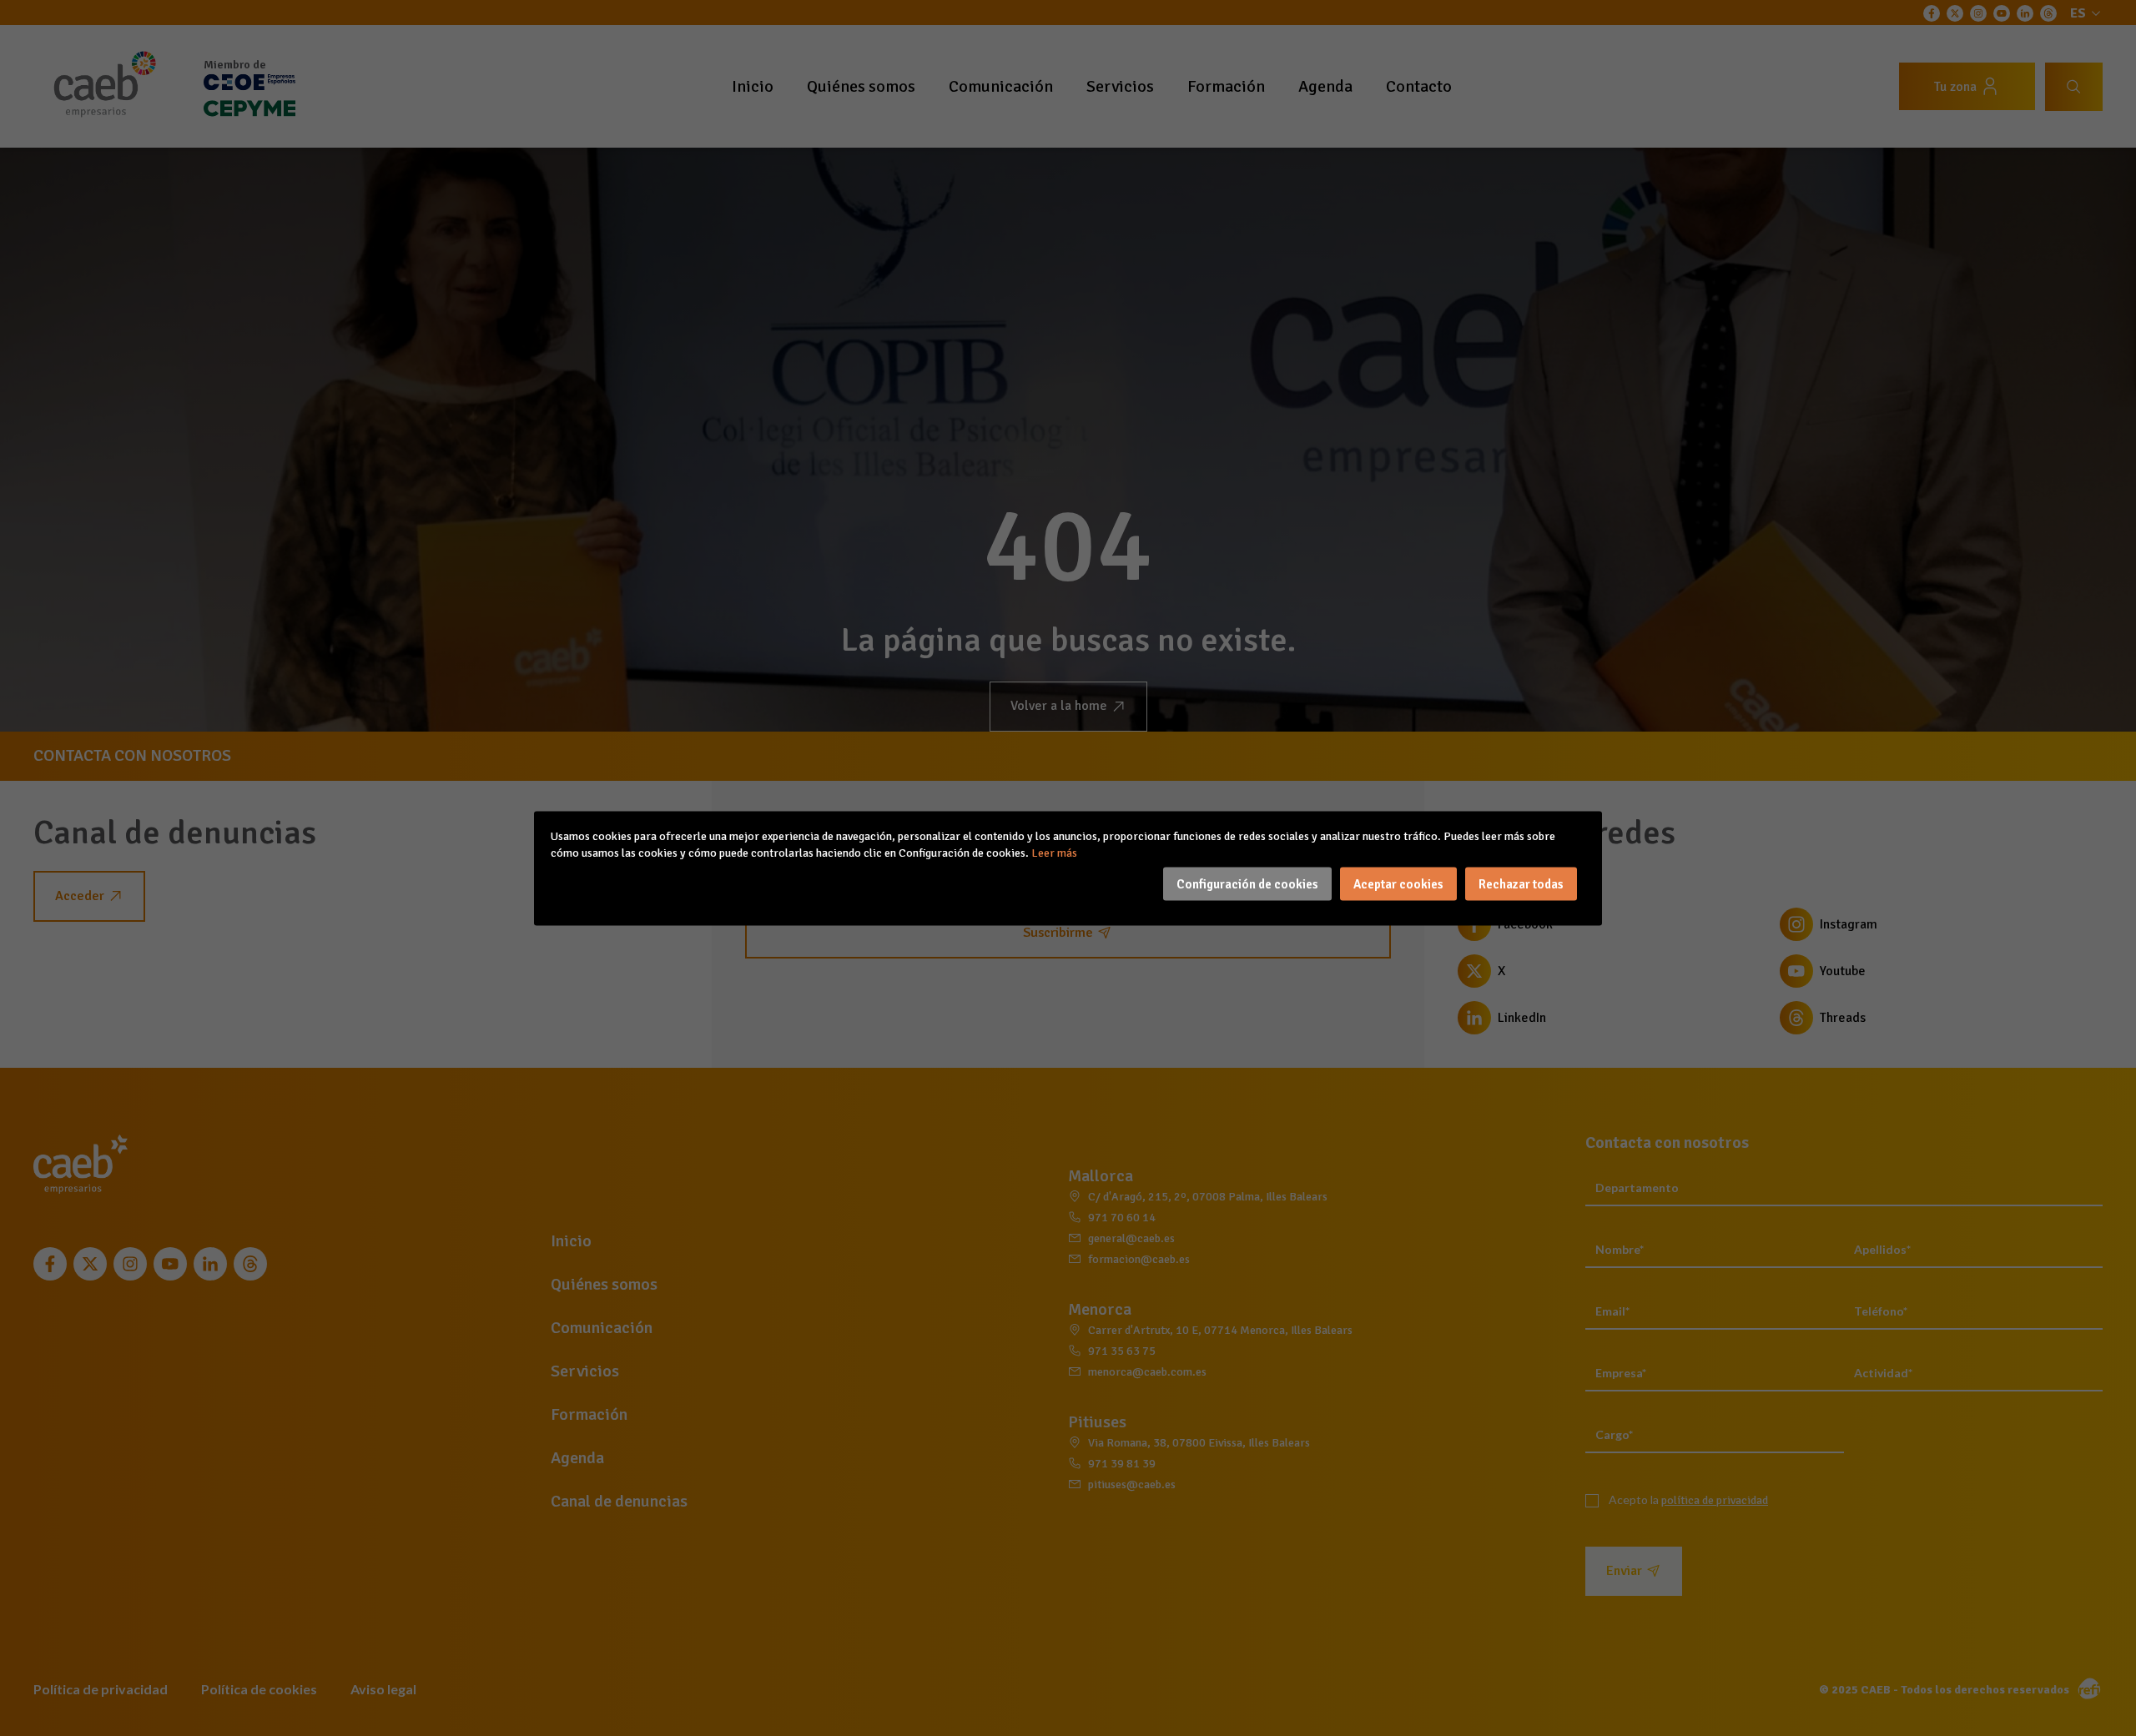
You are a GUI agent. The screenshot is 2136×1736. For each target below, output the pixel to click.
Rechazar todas (1521, 883)
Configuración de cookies (1247, 883)
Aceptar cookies (1398, 883)
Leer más (1054, 852)
